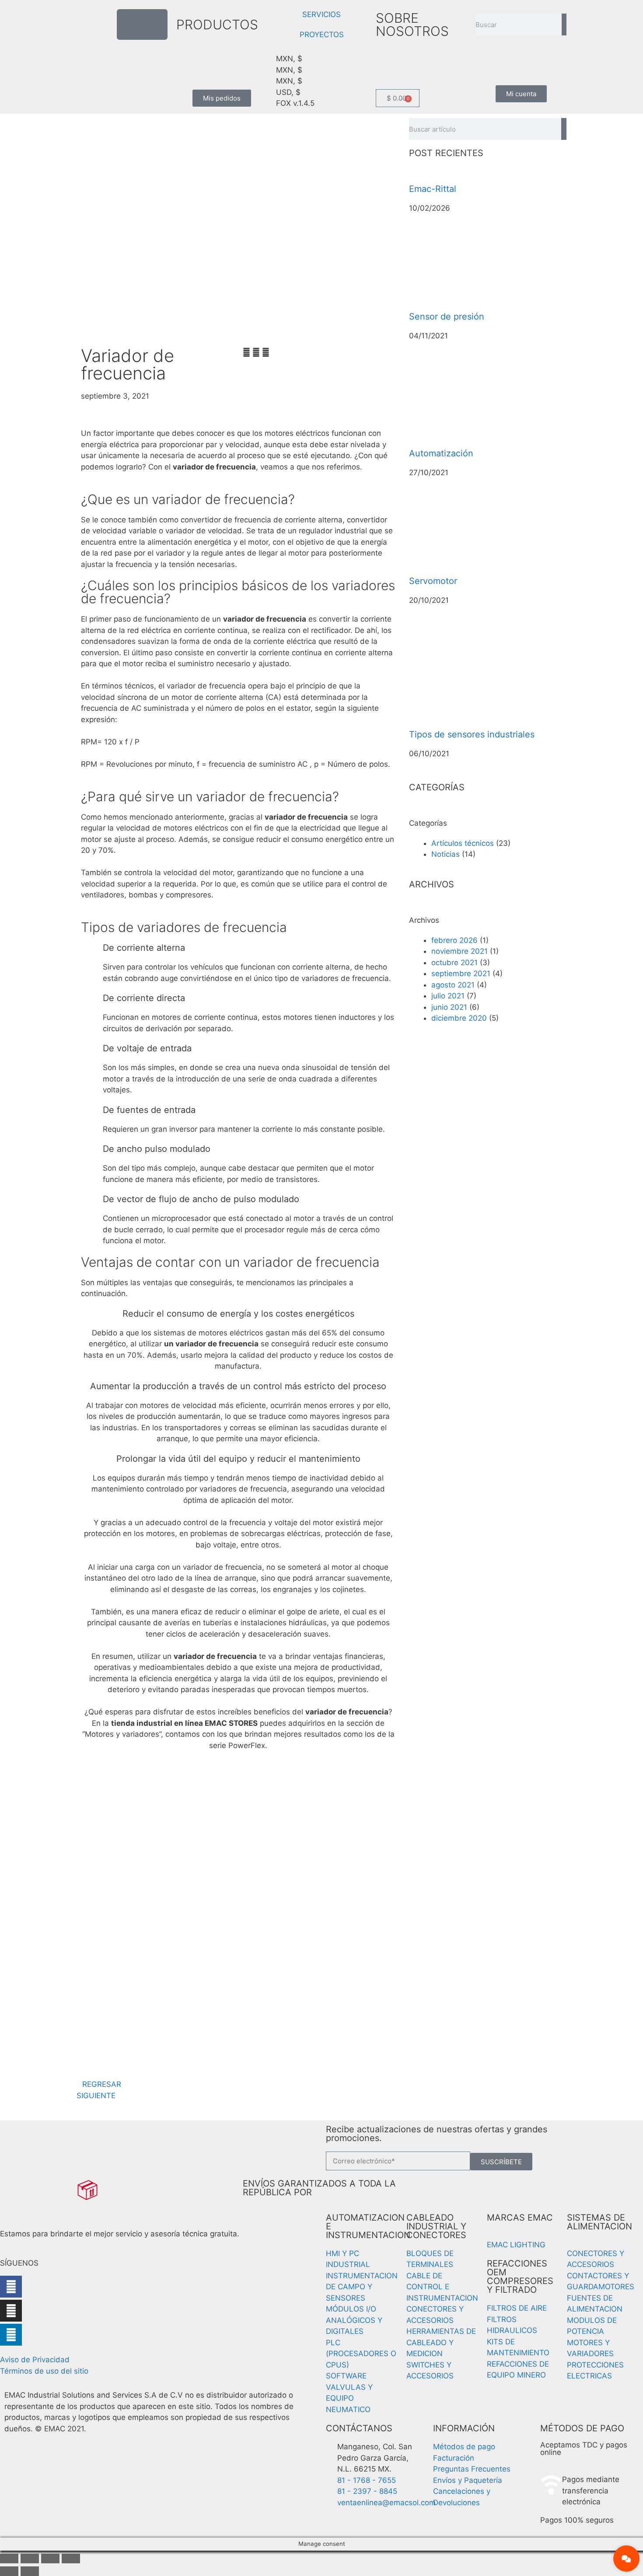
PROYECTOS (322, 35)
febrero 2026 (454, 940)
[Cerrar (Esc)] (71, 2559)
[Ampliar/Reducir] (9, 2559)
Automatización (441, 453)
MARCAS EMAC (520, 2218)
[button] (246, 353)
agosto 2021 (453, 985)
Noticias (446, 854)
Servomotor (433, 581)
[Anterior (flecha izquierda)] (9, 2571)
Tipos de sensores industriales (472, 734)
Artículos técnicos (463, 843)
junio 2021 (449, 1007)
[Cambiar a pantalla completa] (30, 2559)
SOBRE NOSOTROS (412, 24)
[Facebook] (11, 2287)
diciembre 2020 (459, 1018)
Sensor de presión (447, 316)
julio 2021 (448, 996)
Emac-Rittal (433, 189)
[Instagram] (11, 2311)
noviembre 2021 (460, 951)
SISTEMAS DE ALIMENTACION (599, 2222)
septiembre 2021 (461, 973)
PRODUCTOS (217, 24)
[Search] (564, 24)
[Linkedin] (11, 2335)
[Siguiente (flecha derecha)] (30, 2571)
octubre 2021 (454, 963)
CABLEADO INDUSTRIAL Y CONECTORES (436, 2226)
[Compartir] (50, 2559)
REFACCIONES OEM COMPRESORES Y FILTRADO (520, 2277)
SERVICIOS (321, 14)
